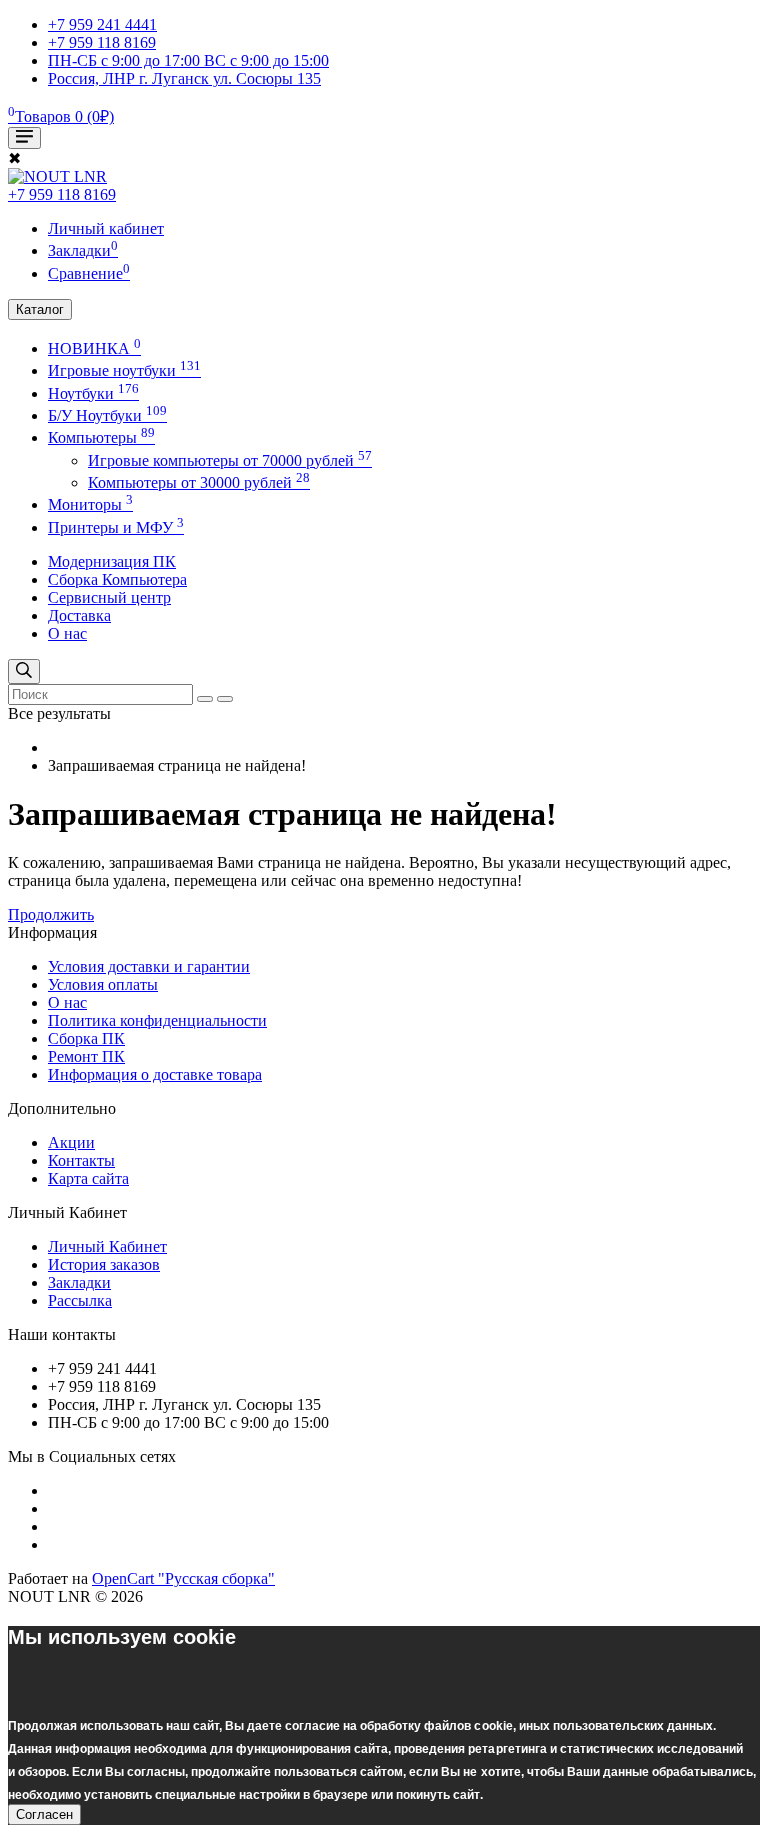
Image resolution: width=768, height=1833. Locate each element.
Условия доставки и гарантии (149, 966)
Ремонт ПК (86, 1056)
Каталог (40, 309)
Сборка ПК (86, 1038)
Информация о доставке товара (155, 1074)
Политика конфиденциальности (157, 1020)
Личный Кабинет (107, 1246)
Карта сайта (88, 1178)
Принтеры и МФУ (116, 527)
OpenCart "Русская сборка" (183, 1578)
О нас (67, 633)
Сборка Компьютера (117, 579)
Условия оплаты (103, 984)
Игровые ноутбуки (124, 370)
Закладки (79, 1282)
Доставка (79, 615)
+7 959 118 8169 (62, 194)
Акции (71, 1142)
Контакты (81, 1160)
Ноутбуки (93, 393)
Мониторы (90, 504)
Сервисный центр (109, 597)
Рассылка (80, 1300)
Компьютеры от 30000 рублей (199, 482)
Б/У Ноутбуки (107, 415)
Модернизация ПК (112, 561)
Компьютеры (101, 437)
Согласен (44, 1814)
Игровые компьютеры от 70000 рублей (230, 460)
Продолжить (51, 914)
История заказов (104, 1264)
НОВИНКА (94, 348)
